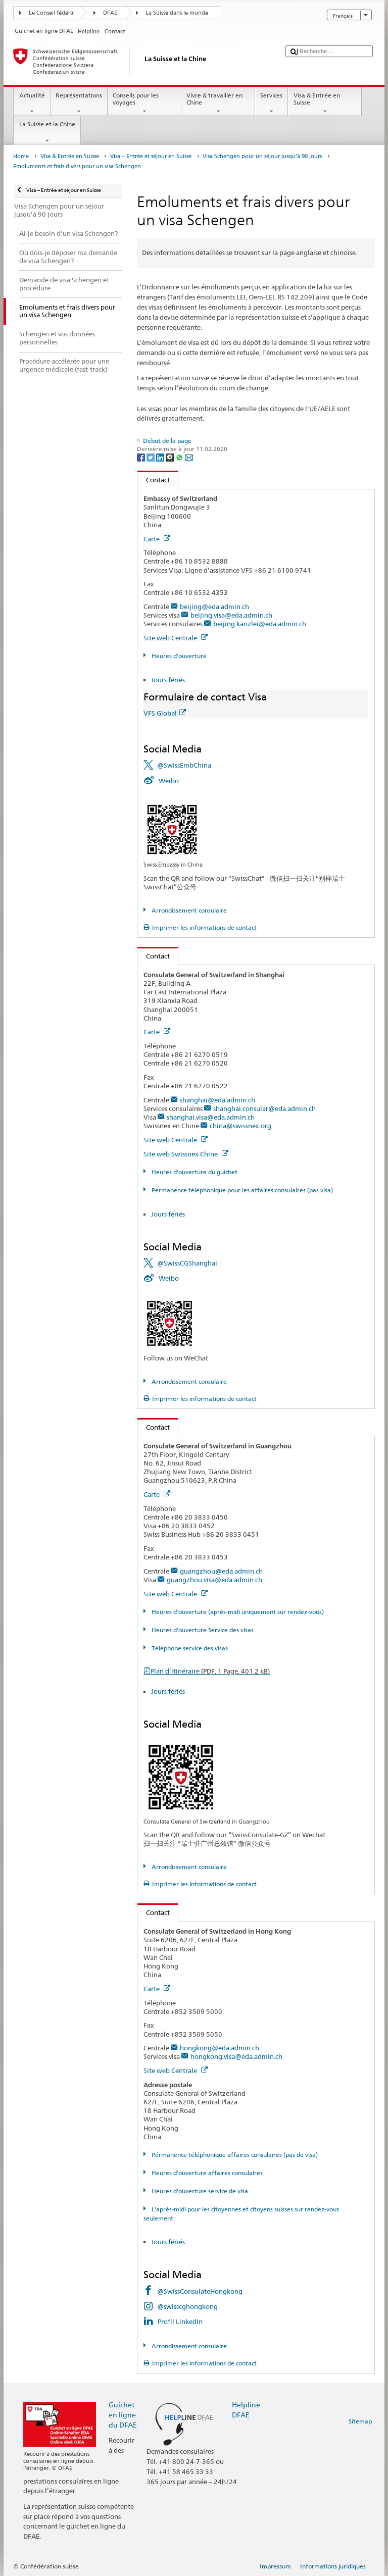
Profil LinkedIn (180, 2321)
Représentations (79, 95)
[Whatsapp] (180, 457)
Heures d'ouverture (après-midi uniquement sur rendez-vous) (237, 1612)
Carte (152, 539)
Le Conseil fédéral (52, 13)
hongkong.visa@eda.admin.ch (236, 2056)
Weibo (169, 781)
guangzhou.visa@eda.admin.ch (214, 1580)
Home (21, 156)
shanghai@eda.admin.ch (217, 1100)
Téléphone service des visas (189, 1648)
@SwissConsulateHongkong (200, 2291)
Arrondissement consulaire (188, 910)
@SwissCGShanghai (187, 1263)
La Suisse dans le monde (177, 13)
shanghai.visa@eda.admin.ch (211, 1117)
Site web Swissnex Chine (181, 1154)
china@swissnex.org (240, 1126)
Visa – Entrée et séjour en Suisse (151, 156)
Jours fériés (168, 680)
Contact (154, 480)
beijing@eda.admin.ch (214, 607)
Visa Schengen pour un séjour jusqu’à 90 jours (262, 156)
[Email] (189, 457)
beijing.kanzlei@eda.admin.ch (260, 624)
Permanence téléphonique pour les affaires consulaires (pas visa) (241, 1190)
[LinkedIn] (161, 457)
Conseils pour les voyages (136, 99)
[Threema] (171, 457)
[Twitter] (151, 457)
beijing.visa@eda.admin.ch (231, 615)
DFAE (110, 13)
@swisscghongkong (187, 2306)
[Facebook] (142, 457)
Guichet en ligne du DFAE (123, 2415)
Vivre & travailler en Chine (214, 99)
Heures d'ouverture (178, 656)
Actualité (32, 95)
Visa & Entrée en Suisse (317, 99)
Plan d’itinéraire (210, 1671)
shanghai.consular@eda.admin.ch (264, 1108)
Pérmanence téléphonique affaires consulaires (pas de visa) (234, 2155)
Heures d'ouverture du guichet (193, 1172)
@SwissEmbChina (184, 765)
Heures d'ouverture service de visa (199, 2191)
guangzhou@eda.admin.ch (221, 1571)
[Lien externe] (172, 828)
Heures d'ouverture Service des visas (202, 1630)
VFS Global (160, 713)
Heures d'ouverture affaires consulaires (206, 2173)
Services (271, 95)
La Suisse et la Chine (47, 124)
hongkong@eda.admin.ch (220, 2048)
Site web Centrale (171, 638)
